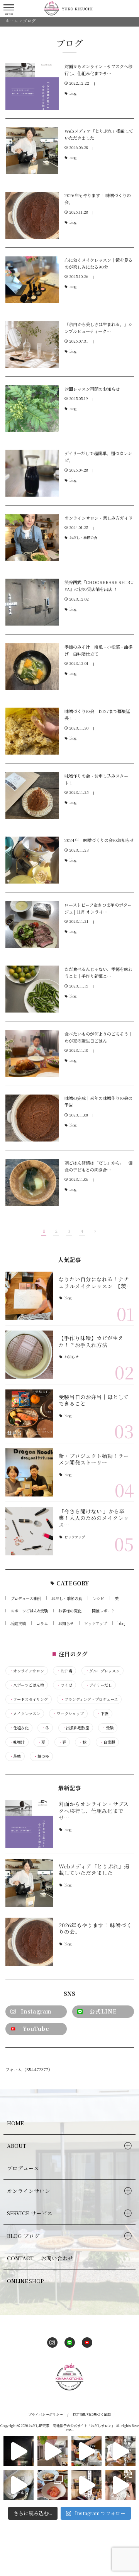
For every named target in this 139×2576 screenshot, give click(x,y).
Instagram (36, 2011)
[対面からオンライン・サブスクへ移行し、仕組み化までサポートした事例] (30, 1824)
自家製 (107, 1742)
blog (73, 93)
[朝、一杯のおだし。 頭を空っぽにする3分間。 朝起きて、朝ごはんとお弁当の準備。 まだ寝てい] (120, 2451)
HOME (15, 2123)
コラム (42, 1623)
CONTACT (40, 2258)
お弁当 (64, 1671)
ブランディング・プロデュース (89, 1699)
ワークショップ (68, 1714)
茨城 (15, 1756)
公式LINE (103, 2011)
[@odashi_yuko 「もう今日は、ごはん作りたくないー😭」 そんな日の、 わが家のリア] (19, 2485)
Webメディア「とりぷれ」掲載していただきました (94, 1870)
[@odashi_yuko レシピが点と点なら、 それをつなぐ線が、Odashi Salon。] (86, 2451)
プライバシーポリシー (46, 2414)
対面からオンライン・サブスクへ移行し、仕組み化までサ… (94, 1810)
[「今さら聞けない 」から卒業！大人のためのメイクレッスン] (30, 1531)
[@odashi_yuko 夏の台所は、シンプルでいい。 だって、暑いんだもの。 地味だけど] (53, 2485)
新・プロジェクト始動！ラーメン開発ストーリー (94, 1459)
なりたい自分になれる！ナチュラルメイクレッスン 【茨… (95, 1282)
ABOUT (17, 2146)
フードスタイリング (29, 1699)
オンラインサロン (27, 1671)
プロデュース (23, 2168)
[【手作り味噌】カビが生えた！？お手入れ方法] (30, 1355)
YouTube (36, 2029)
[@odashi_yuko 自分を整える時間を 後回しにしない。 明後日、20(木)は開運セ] (86, 2485)
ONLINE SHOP (25, 2281)
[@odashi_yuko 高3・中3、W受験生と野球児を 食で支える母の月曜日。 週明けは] (53, 2451)
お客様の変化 (70, 1611)
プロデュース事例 (26, 1598)
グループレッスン (103, 1671)
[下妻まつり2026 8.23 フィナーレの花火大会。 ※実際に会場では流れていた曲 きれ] (19, 2451)
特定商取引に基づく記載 (92, 2414)
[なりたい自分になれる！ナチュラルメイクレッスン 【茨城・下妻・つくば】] (30, 1296)
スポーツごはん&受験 (29, 1611)
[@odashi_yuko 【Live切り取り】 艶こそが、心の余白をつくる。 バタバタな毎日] (120, 2485)
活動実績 (18, 1623)
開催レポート (103, 1611)
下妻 (103, 1714)
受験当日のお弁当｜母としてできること (94, 1400)
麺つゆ (41, 1756)
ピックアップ (75, 1537)
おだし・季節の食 (83, 538)
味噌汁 (17, 1742)
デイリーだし (99, 1685)
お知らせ (71, 1357)
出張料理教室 (76, 1728)
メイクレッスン (25, 1714)
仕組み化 (19, 1728)
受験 (108, 1728)
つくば (64, 1685)
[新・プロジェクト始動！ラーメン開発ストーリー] (30, 1472)
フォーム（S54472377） (29, 2069)
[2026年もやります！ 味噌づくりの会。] (30, 1942)
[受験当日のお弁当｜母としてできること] (30, 1414)
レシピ (98, 1598)
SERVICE (30, 2213)
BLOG (23, 2236)
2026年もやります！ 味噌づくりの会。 (95, 1928)
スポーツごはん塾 (27, 1685)
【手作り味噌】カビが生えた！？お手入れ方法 (91, 1341)
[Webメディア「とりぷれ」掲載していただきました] (30, 1883)
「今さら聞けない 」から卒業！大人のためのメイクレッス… (94, 1518)
